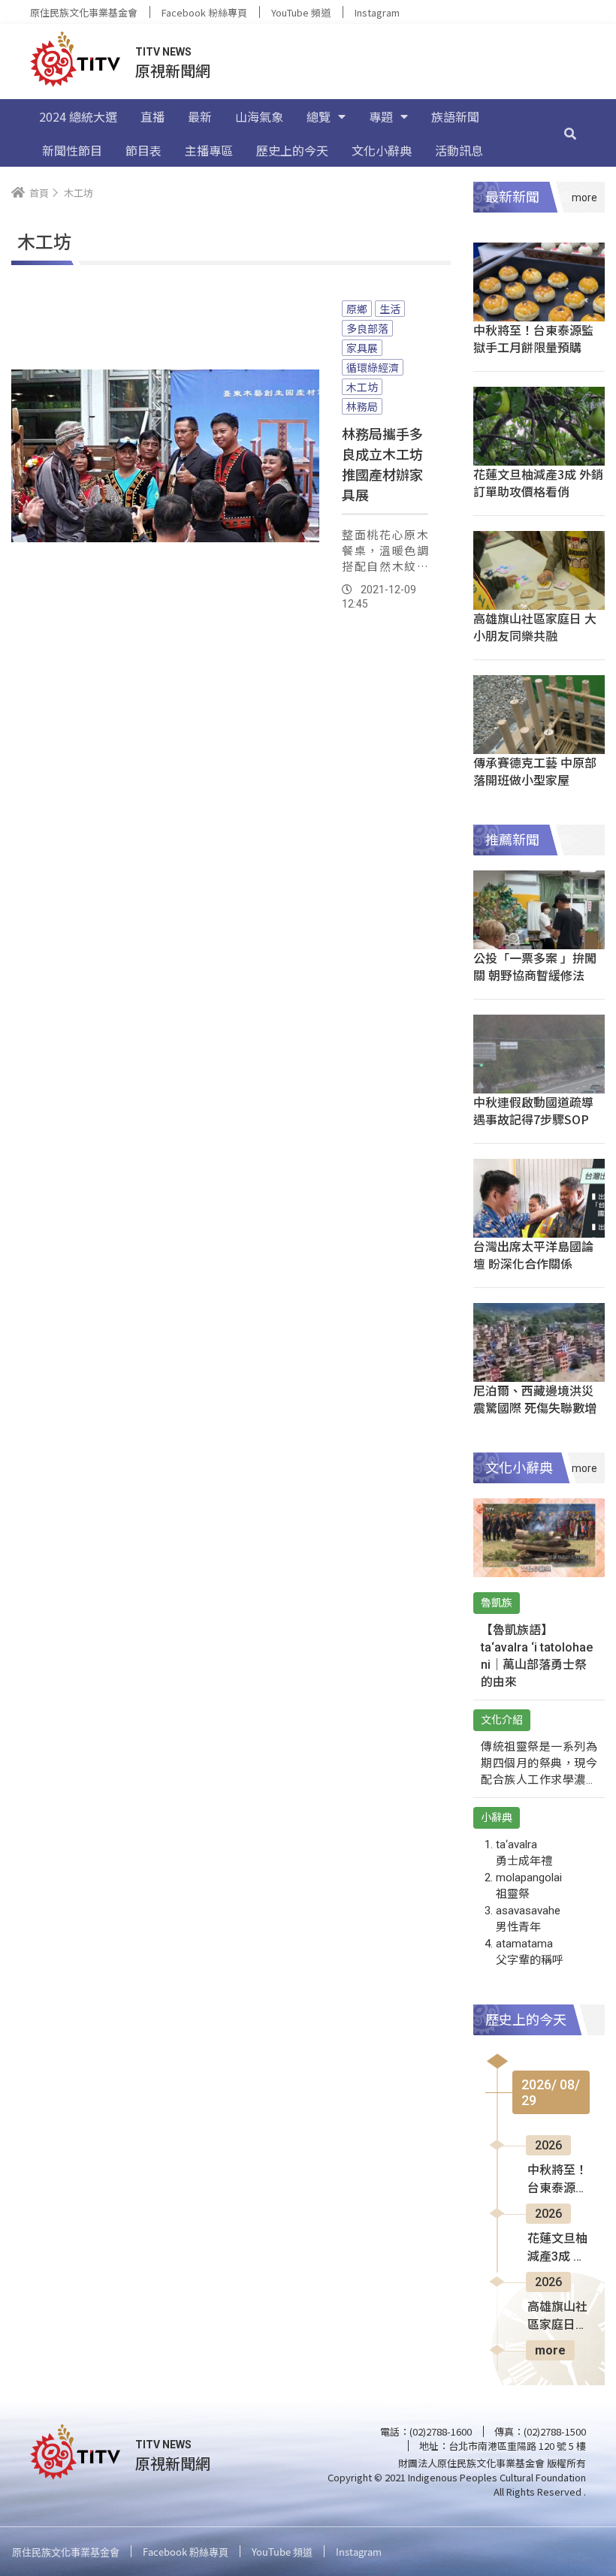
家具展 (362, 348)
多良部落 (367, 328)
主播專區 (209, 150)
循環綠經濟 (373, 367)
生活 (390, 309)
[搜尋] (570, 133)
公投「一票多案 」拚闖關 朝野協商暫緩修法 (535, 966)
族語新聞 (455, 116)
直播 (152, 116)
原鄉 (357, 309)
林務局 (362, 406)
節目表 (143, 150)
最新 (200, 116)
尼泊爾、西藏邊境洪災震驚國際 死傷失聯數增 (535, 1399)
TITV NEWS (163, 52)
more (550, 2350)
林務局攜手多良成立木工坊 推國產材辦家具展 (382, 464)
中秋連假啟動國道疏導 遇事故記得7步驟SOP (533, 1110)
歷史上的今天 (292, 150)
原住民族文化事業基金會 (84, 12)
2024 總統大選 (78, 116)
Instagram (377, 12)
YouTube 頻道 (301, 12)
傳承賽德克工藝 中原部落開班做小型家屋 (535, 771)
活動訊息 (459, 150)
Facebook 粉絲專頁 (204, 12)
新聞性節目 (72, 150)
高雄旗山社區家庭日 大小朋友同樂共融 (535, 627)
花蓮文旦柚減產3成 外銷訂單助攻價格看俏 (538, 483)
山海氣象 (259, 116)
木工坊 (362, 387)
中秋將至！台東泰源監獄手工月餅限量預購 (533, 338)
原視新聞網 (173, 70)
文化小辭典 (382, 150)
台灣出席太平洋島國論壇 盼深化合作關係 (533, 1255)
